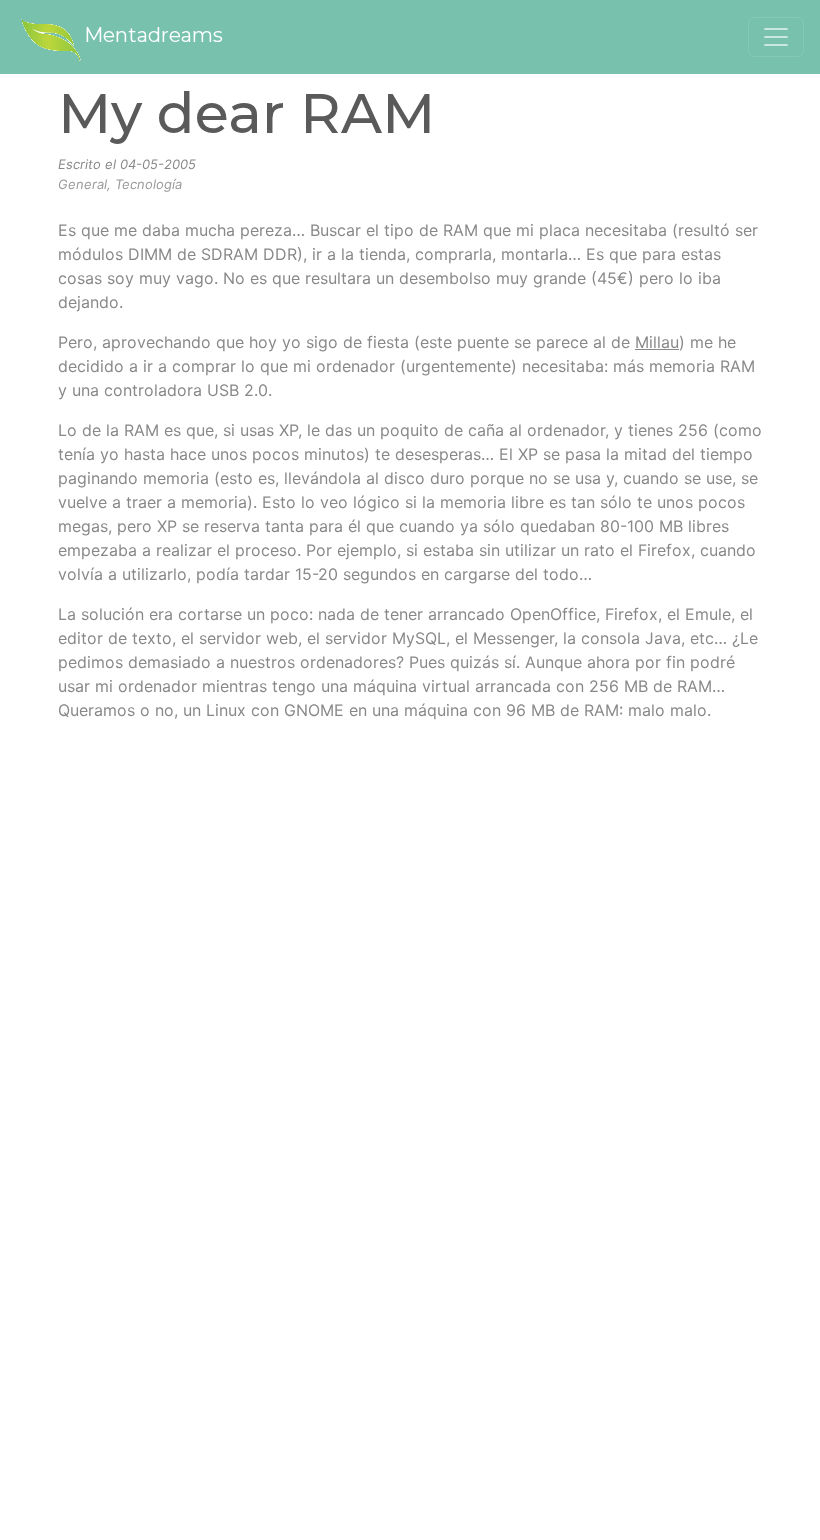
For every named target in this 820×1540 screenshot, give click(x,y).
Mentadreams (153, 35)
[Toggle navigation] (776, 37)
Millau (657, 342)
